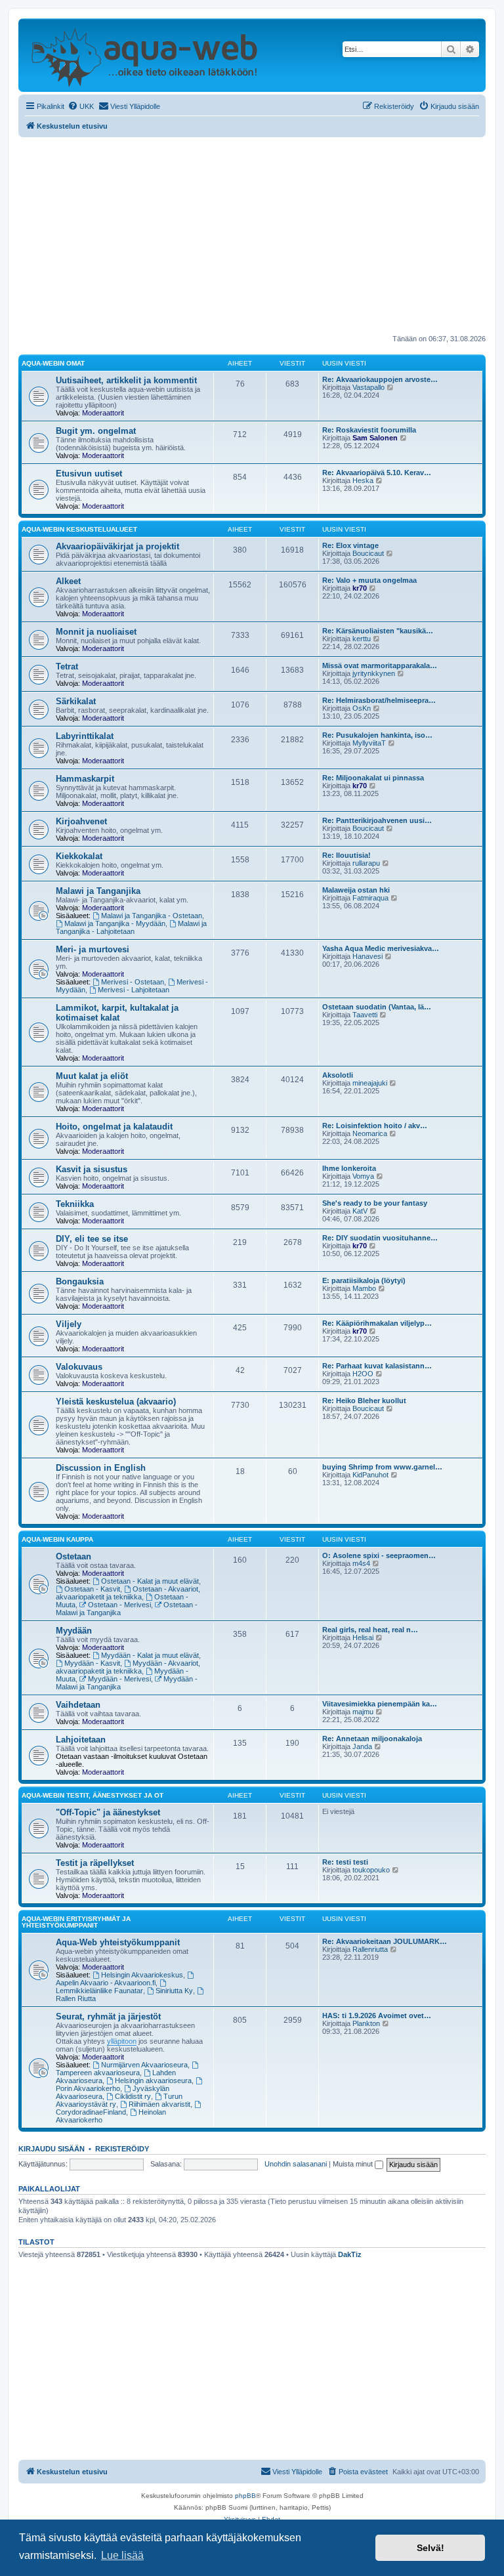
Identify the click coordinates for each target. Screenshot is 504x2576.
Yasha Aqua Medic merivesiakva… (381, 948)
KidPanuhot (370, 1475)
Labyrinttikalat (85, 736)
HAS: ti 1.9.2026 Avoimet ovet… (377, 2016)
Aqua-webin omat (53, 363)
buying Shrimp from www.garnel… (382, 1467)
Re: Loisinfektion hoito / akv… (375, 1126)
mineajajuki (370, 1083)
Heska (363, 480)
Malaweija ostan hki (356, 890)
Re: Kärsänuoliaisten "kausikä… (378, 631)
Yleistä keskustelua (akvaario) (116, 1402)
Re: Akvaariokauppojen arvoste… (380, 379)
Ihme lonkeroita (349, 1168)
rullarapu (366, 863)
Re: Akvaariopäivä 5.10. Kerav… (377, 473)
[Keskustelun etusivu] (144, 55)
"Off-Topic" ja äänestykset (108, 1812)
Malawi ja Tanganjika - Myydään (115, 923)
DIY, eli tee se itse (92, 1239)
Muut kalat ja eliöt (92, 1076)
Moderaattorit (103, 413)
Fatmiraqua (370, 898)
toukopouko (371, 1870)
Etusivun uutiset (89, 474)
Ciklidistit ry (133, 2096)
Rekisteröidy (122, 2149)
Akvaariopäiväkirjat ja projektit (117, 546)
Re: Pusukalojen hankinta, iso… (377, 735)
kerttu (362, 639)
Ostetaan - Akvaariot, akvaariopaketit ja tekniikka (128, 1593)
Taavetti (365, 1015)
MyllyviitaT (369, 743)
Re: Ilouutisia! (346, 855)
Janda (362, 1746)
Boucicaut (368, 553)
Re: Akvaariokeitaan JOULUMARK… (385, 1941)
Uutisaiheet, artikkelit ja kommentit (126, 380)
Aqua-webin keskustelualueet (79, 529)
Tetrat (67, 666)
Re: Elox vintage (350, 545)
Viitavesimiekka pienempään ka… (380, 1704)
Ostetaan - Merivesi (119, 1605)
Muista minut (354, 2164)
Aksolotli (338, 1075)
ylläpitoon (122, 2041)
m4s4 (361, 1563)
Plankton (366, 2023)
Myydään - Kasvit (92, 1663)
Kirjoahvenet (81, 821)
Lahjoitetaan (81, 1740)
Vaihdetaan (78, 1705)
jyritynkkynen (374, 673)
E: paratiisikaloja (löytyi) (364, 1280)
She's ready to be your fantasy (375, 1203)
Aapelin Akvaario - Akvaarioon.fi (106, 1983)
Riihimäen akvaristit (159, 2104)
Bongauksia (80, 1281)
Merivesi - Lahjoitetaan (134, 990)
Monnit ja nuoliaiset (96, 632)
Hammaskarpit (85, 779)
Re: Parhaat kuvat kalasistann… (377, 1366)
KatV (360, 1211)
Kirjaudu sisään (52, 2149)
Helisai (363, 1637)
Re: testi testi (345, 1862)
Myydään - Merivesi (119, 1679)
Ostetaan (73, 1556)
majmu (363, 1712)
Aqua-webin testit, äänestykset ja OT (93, 1795)
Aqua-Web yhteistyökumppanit (118, 1942)
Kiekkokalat (79, 856)
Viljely (69, 1324)
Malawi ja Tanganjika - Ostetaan (152, 916)
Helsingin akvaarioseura (153, 2080)
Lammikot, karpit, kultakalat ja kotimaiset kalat (117, 1013)
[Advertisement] (252, 236)
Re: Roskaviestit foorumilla (369, 430)
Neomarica (370, 1133)
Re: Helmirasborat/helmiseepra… (379, 700)
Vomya (363, 1176)
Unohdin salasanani (296, 2164)
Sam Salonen (375, 438)
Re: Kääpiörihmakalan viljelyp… (377, 1323)
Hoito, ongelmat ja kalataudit (114, 1127)
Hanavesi (367, 956)
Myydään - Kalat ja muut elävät (150, 1655)
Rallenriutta (370, 1949)
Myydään (74, 1631)
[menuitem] (81, 106)
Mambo (364, 1288)
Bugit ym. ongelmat (96, 431)
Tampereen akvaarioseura (98, 2073)
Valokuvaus (79, 1367)
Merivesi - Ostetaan (133, 982)
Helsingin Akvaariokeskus (142, 1975)
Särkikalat (76, 701)
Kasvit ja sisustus (92, 1169)
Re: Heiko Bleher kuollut (364, 1401)
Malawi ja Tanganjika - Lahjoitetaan (131, 927)
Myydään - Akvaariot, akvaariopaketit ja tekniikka (128, 1667)
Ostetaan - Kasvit (92, 1589)
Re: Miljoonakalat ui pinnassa (373, 778)
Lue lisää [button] (122, 2555)
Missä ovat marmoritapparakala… (380, 665)
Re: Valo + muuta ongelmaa (369, 580)
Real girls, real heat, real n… (370, 1630)
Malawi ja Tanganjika (98, 891)
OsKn (362, 708)
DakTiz (350, 2254)
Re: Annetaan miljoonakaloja (372, 1739)
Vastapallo (368, 387)
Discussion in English (101, 1468)
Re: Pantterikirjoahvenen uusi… (377, 820)
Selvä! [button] (430, 2548)
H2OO (363, 1374)
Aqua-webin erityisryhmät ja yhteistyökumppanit (76, 1922)
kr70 (360, 588)
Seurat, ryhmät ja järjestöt (108, 2016)
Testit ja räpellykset (95, 1863)
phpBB (245, 2496)
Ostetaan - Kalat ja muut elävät (150, 1581)
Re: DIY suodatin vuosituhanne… (380, 1238)
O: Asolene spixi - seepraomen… (379, 1555)
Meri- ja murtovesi (93, 949)
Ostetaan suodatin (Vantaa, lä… (377, 1007)
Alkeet (68, 581)
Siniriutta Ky (174, 1991)
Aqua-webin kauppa (57, 1539)
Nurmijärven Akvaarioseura (144, 2065)
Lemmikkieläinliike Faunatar (99, 1991)
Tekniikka (75, 1204)
